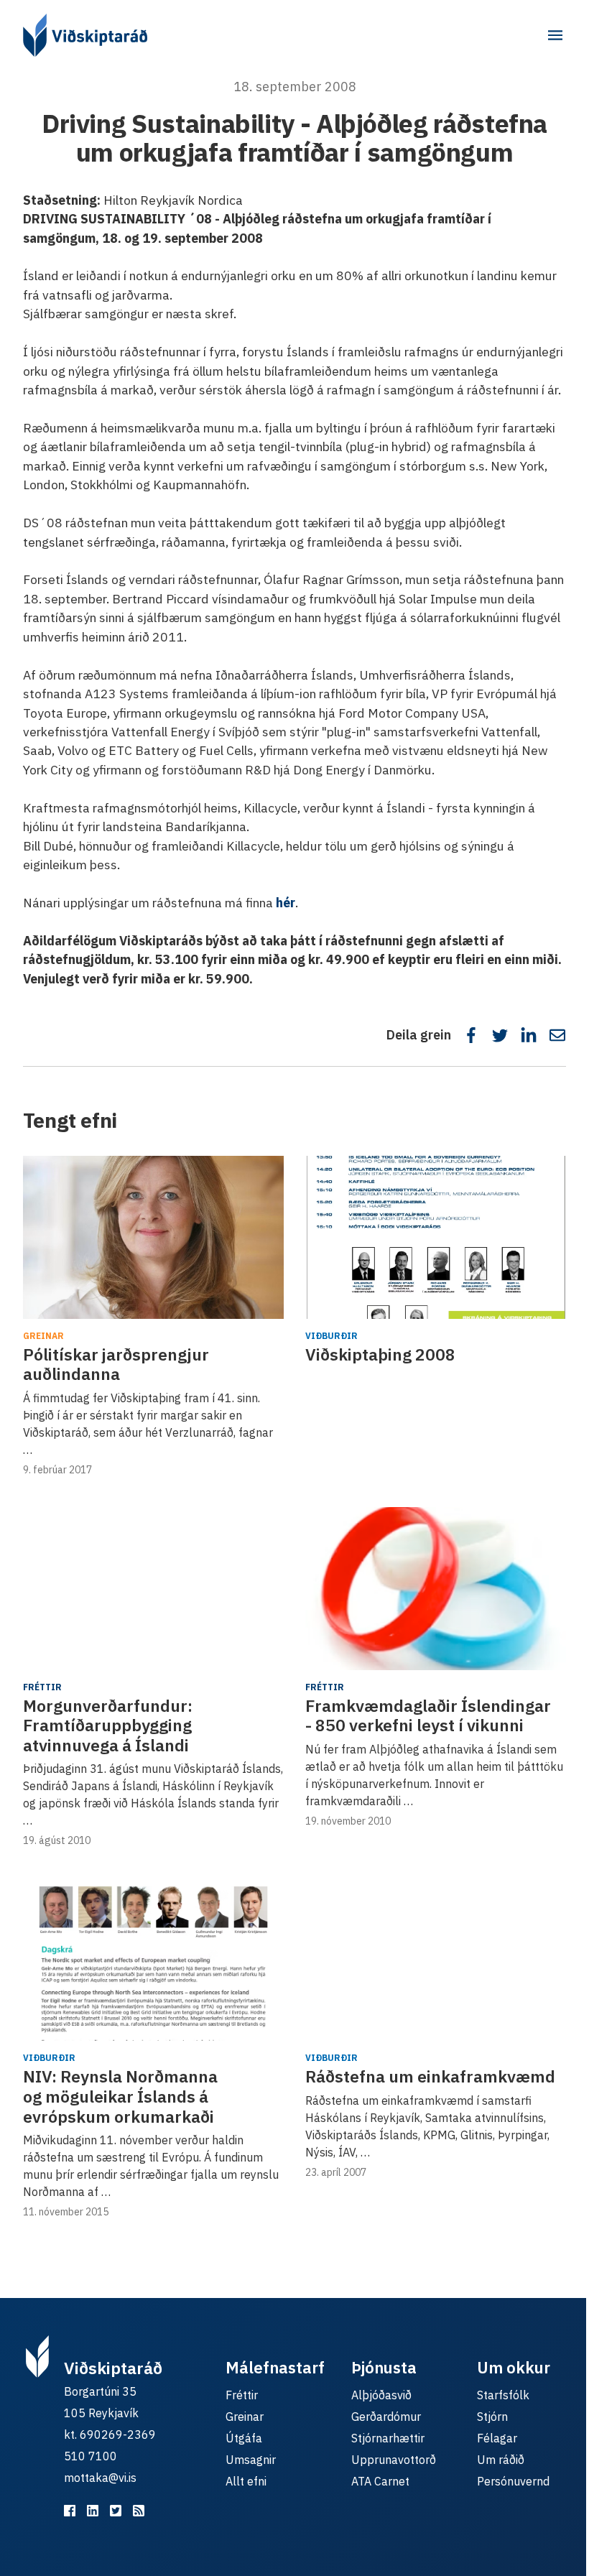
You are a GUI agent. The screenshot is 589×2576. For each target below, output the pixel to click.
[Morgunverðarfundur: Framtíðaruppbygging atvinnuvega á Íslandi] (153, 1589)
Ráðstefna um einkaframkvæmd (430, 2076)
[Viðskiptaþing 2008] (436, 1237)
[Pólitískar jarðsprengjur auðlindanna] (153, 1237)
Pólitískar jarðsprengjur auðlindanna (116, 1364)
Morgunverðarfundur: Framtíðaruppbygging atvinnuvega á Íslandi (108, 1725)
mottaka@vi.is (100, 2478)
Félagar (497, 2438)
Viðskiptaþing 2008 (380, 1354)
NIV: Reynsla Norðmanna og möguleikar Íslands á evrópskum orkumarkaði (120, 2096)
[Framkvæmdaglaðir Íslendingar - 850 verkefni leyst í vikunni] (436, 1589)
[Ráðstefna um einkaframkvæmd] (436, 1959)
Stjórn (492, 2417)
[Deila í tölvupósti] (557, 1035)
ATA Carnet (380, 2481)
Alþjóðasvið (381, 2395)
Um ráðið (501, 2460)
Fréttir (42, 1687)
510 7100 (91, 2456)
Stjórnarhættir (388, 2438)
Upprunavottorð (394, 2460)
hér (286, 903)
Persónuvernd (513, 2481)
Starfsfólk (503, 2395)
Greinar (43, 1336)
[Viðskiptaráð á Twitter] (116, 2511)
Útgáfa (244, 2438)
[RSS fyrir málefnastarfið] (139, 2511)
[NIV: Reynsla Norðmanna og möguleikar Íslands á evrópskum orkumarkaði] (153, 1959)
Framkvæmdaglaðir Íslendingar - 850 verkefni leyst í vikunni (428, 1715)
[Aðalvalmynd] (555, 35)
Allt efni (246, 2481)
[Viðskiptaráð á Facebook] (70, 2511)
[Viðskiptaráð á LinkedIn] (93, 2511)
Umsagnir (251, 2460)
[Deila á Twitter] (500, 1035)
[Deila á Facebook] (471, 1035)
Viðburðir (331, 1336)
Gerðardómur (386, 2417)
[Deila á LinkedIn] (529, 1035)
